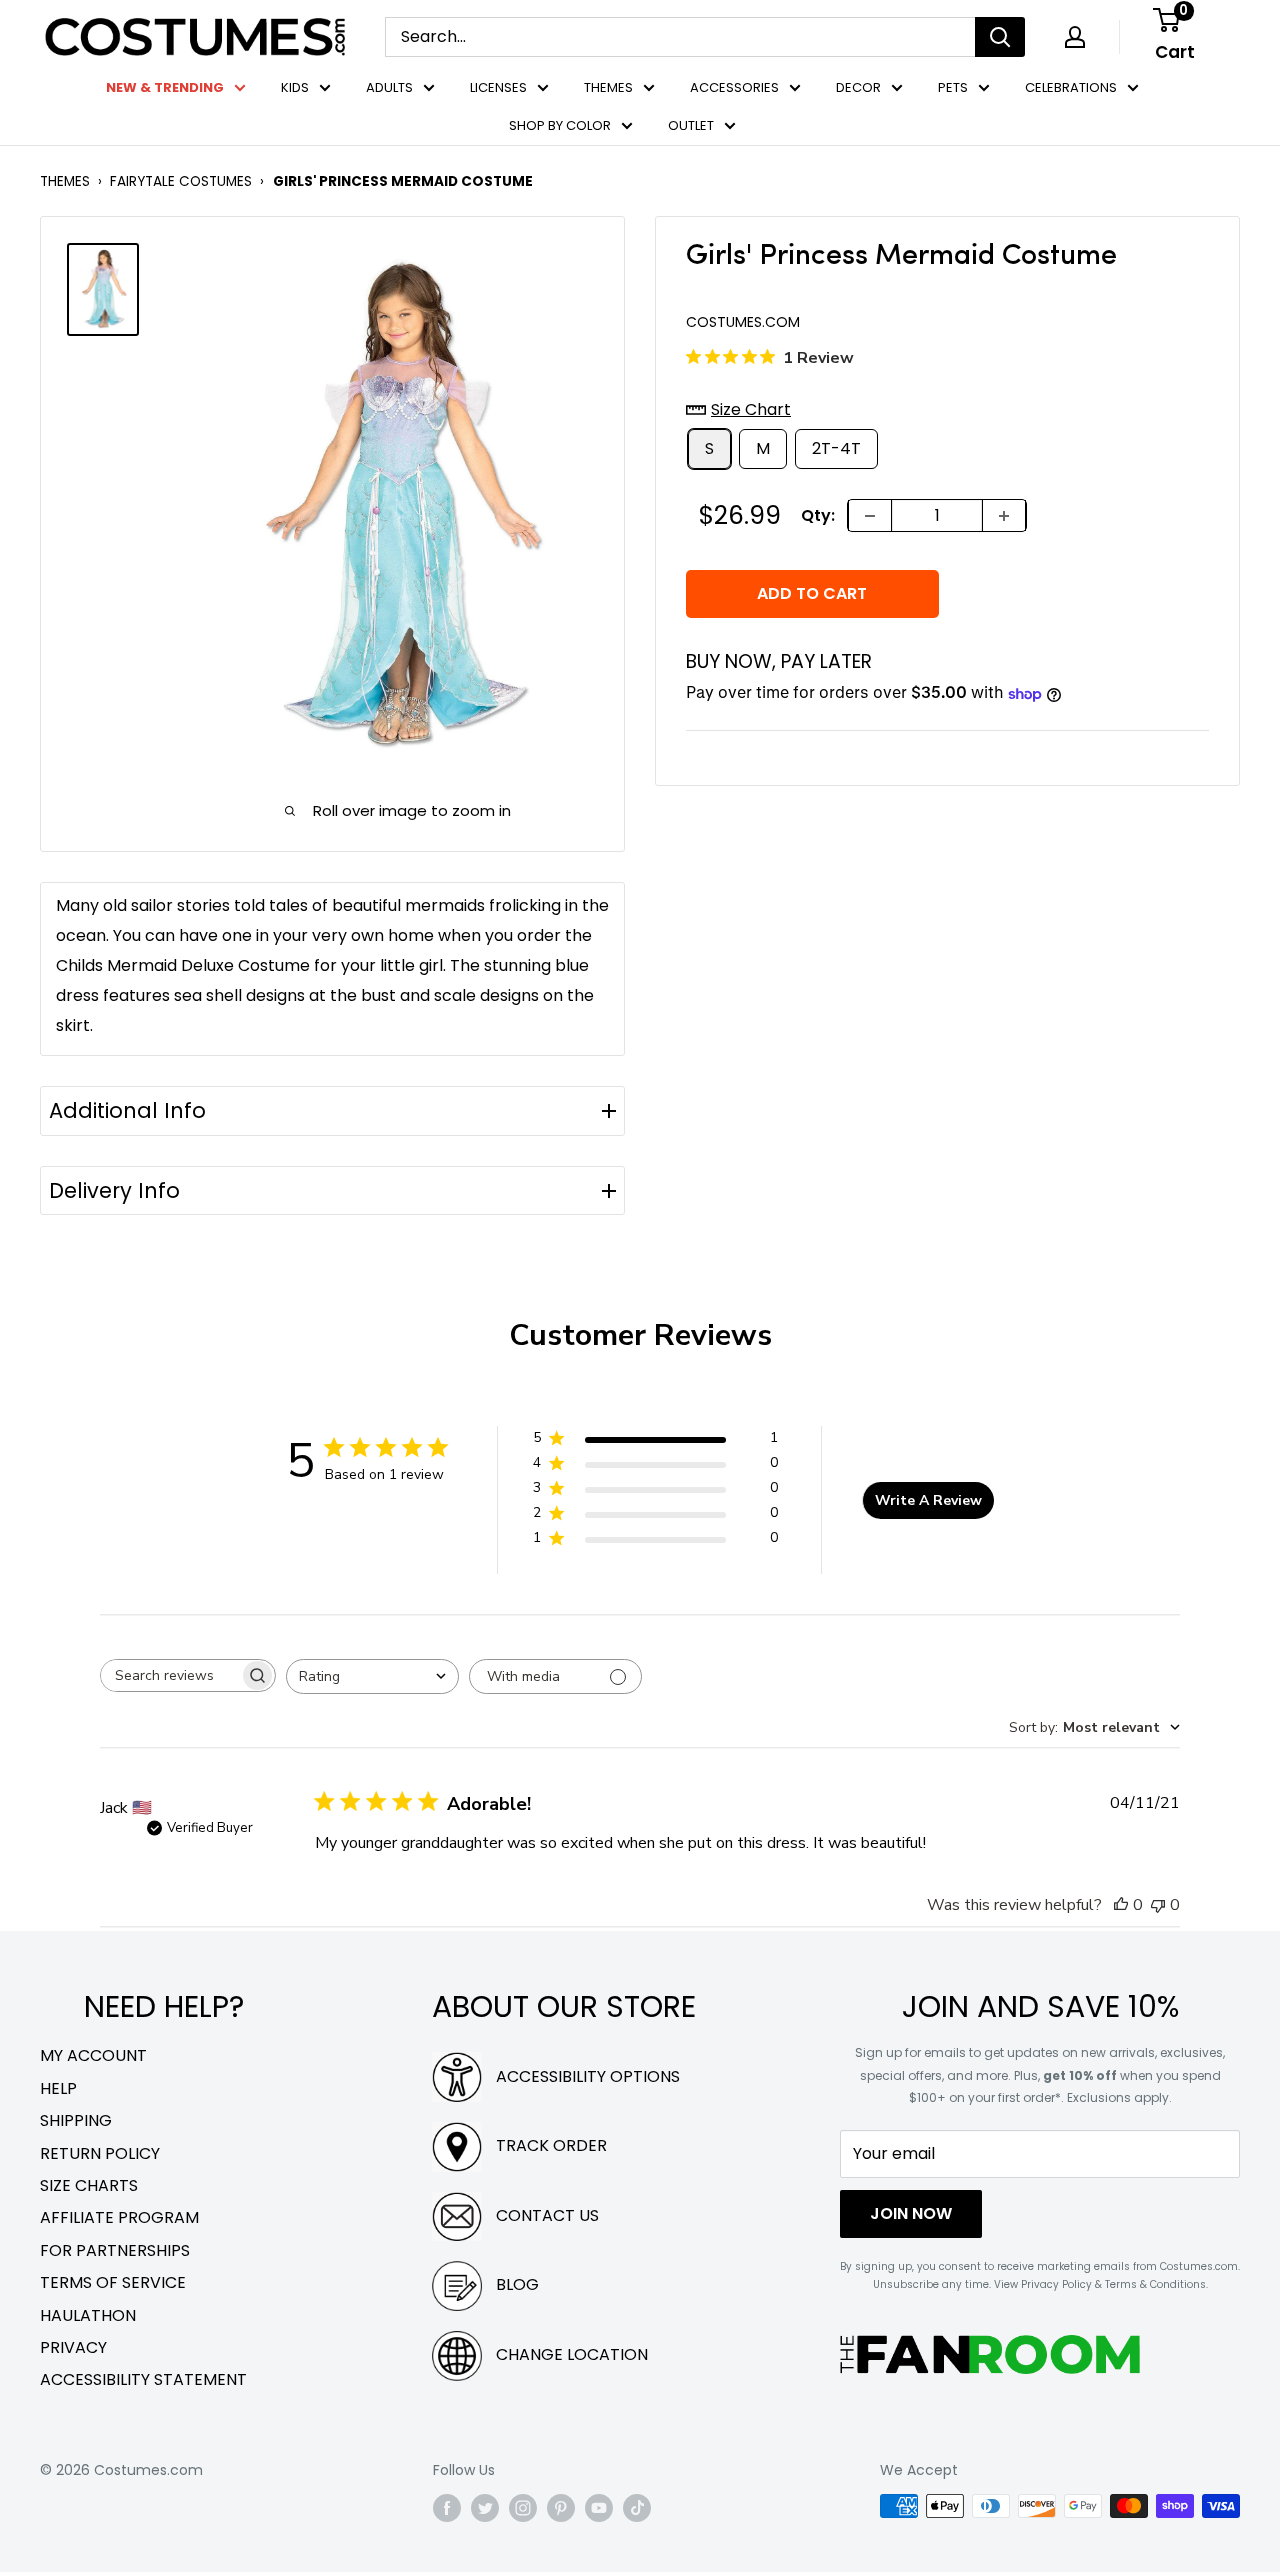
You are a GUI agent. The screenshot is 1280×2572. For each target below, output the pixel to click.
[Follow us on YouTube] (599, 2508)
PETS (953, 87)
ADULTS (389, 87)
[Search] (1000, 37)
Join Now (911, 2213)
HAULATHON (88, 2315)
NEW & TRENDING (165, 87)
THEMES (608, 87)
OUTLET (691, 125)
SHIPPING (76, 2120)
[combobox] (372, 1676)
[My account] (1075, 37)
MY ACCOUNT (93, 2055)
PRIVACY (73, 2347)
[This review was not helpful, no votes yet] (1158, 1905)
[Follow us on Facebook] (447, 2508)
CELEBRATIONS (1071, 87)
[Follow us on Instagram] (523, 2508)
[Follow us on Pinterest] (561, 2508)
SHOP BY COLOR (560, 125)
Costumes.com (743, 323)
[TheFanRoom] (990, 2354)
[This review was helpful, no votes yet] (1121, 1905)
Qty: (818, 515)
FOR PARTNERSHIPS (115, 2250)
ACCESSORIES (734, 87)
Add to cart (812, 593)
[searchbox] (170, 1675)
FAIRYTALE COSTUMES (181, 181)
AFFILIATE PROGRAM (119, 2217)
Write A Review (928, 1500)
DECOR (858, 87)
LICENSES (498, 87)
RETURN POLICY (100, 2153)
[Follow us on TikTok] (637, 2508)
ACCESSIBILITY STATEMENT (143, 2379)
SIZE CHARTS (89, 2185)
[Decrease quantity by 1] (870, 515)
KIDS (295, 87)
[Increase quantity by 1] (1004, 515)
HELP (58, 2088)
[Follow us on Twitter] (485, 2508)
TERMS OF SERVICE (113, 2282)
